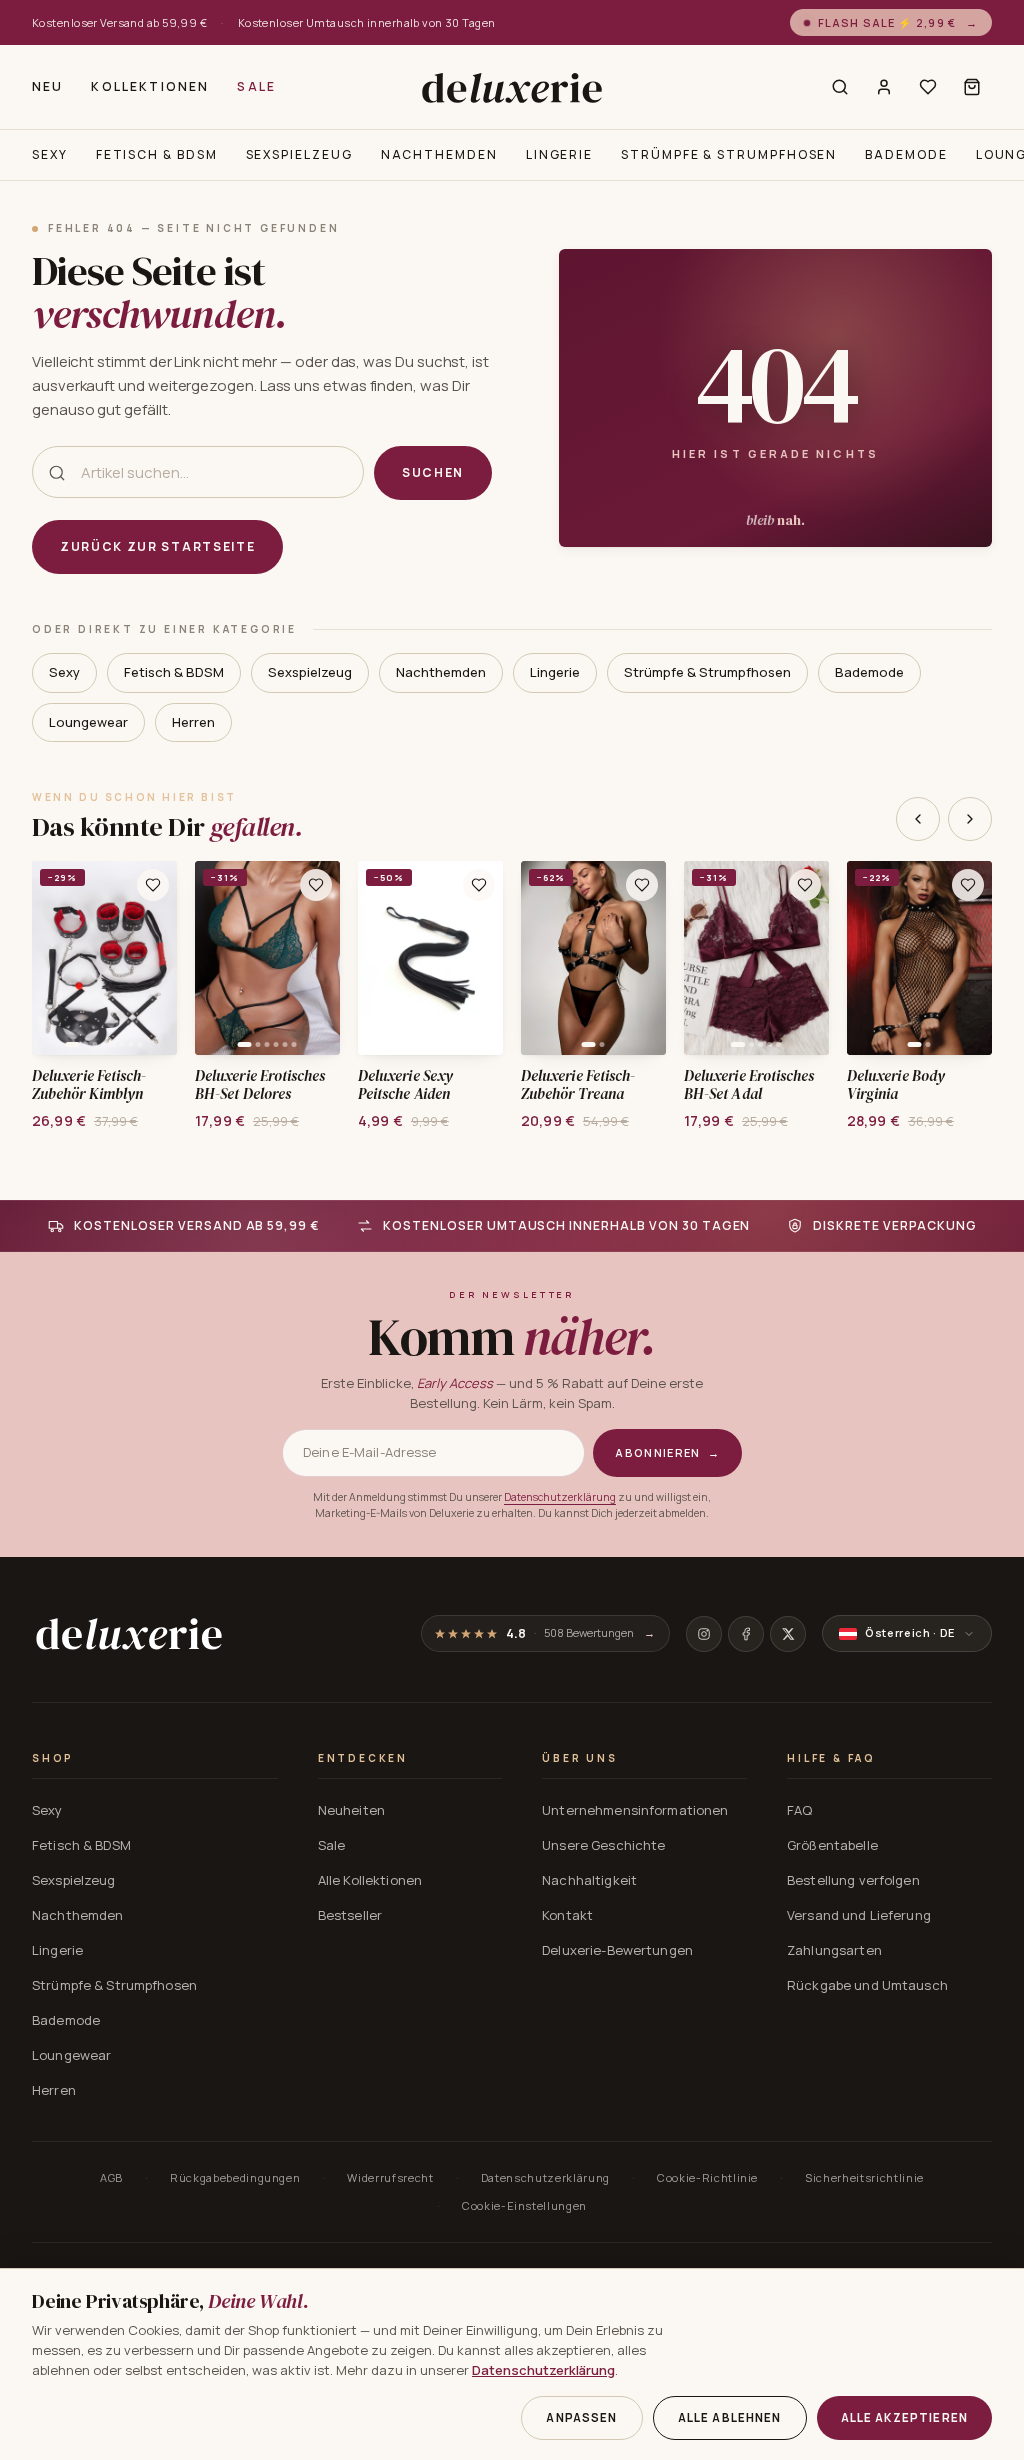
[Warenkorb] (972, 87)
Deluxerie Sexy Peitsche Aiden (405, 1086)
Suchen (433, 472)
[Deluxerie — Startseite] (511, 87)
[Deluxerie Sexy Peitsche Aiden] (430, 957)
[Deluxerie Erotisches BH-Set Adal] (756, 957)
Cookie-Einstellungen (524, 2205)
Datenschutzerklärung (560, 1497)
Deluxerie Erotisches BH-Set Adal (749, 1086)
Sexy (50, 154)
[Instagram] (704, 1634)
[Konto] (884, 87)
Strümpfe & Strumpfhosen (729, 154)
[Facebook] (746, 1634)
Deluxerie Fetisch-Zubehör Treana (578, 1086)
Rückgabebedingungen (235, 2177)
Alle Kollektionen (370, 1880)
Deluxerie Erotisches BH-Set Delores (260, 1086)
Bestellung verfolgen (853, 1880)
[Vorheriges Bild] (54, 958)
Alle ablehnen (730, 2417)
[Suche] (840, 87)
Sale (256, 86)
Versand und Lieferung (859, 1915)
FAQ (799, 1810)
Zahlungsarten (834, 1950)
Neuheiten (351, 1810)
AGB (111, 2177)
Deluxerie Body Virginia (896, 1086)
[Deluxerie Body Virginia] (919, 957)
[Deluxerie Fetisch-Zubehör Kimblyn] (104, 957)
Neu (47, 86)
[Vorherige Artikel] (918, 819)
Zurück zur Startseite (157, 546)
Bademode (906, 154)
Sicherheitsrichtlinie (864, 2177)
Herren (193, 722)
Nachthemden (439, 154)
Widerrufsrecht (390, 2177)
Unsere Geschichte (603, 1845)
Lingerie (559, 154)
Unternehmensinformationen (635, 1810)
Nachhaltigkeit (589, 1880)
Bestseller (350, 1915)
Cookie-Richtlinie (707, 2177)
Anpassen (581, 2417)
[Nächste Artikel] (970, 819)
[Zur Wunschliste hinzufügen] (153, 885)
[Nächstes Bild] (155, 958)
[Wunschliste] (928, 87)
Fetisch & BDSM (157, 154)
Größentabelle (832, 1845)
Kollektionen (150, 86)
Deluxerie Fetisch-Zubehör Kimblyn (89, 1086)
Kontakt (567, 1915)
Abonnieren (667, 1452)
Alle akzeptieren (904, 2417)
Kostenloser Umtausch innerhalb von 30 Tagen (367, 22)
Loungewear (88, 722)
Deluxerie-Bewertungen (617, 1950)
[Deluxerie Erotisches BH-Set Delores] (267, 957)
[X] (788, 1634)
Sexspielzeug (299, 154)
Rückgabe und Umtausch (867, 1985)
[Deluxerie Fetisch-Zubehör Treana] (593, 957)
